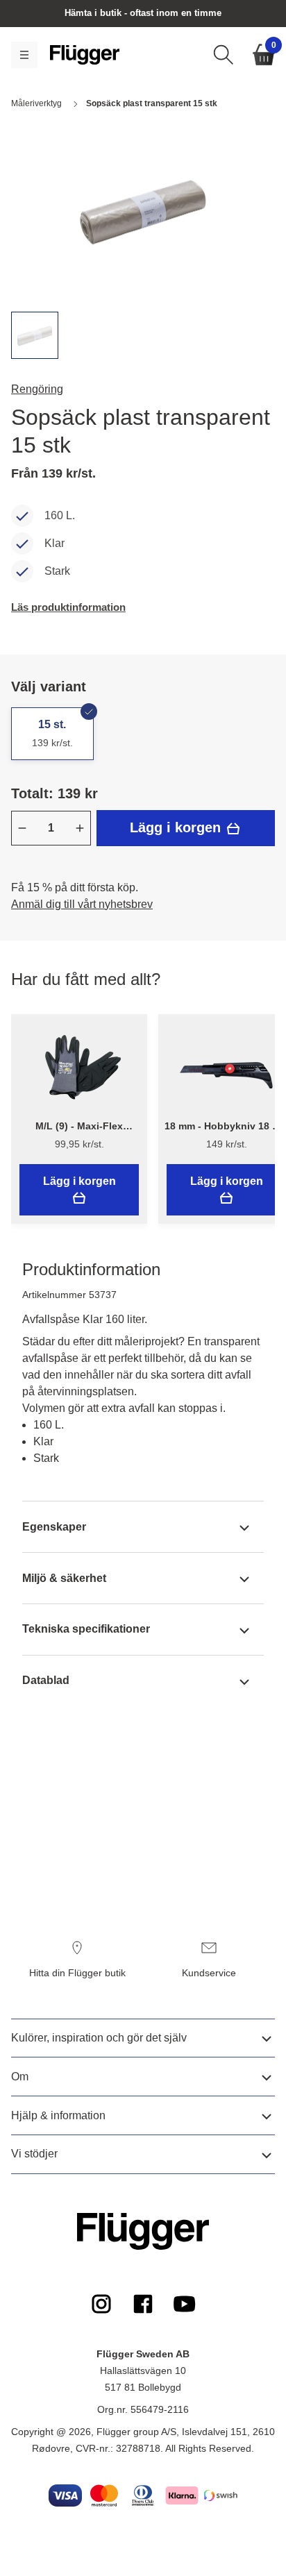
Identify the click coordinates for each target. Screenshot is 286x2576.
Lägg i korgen (177, 827)
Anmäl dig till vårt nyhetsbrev (82, 904)
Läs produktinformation (68, 607)
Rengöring (37, 389)
